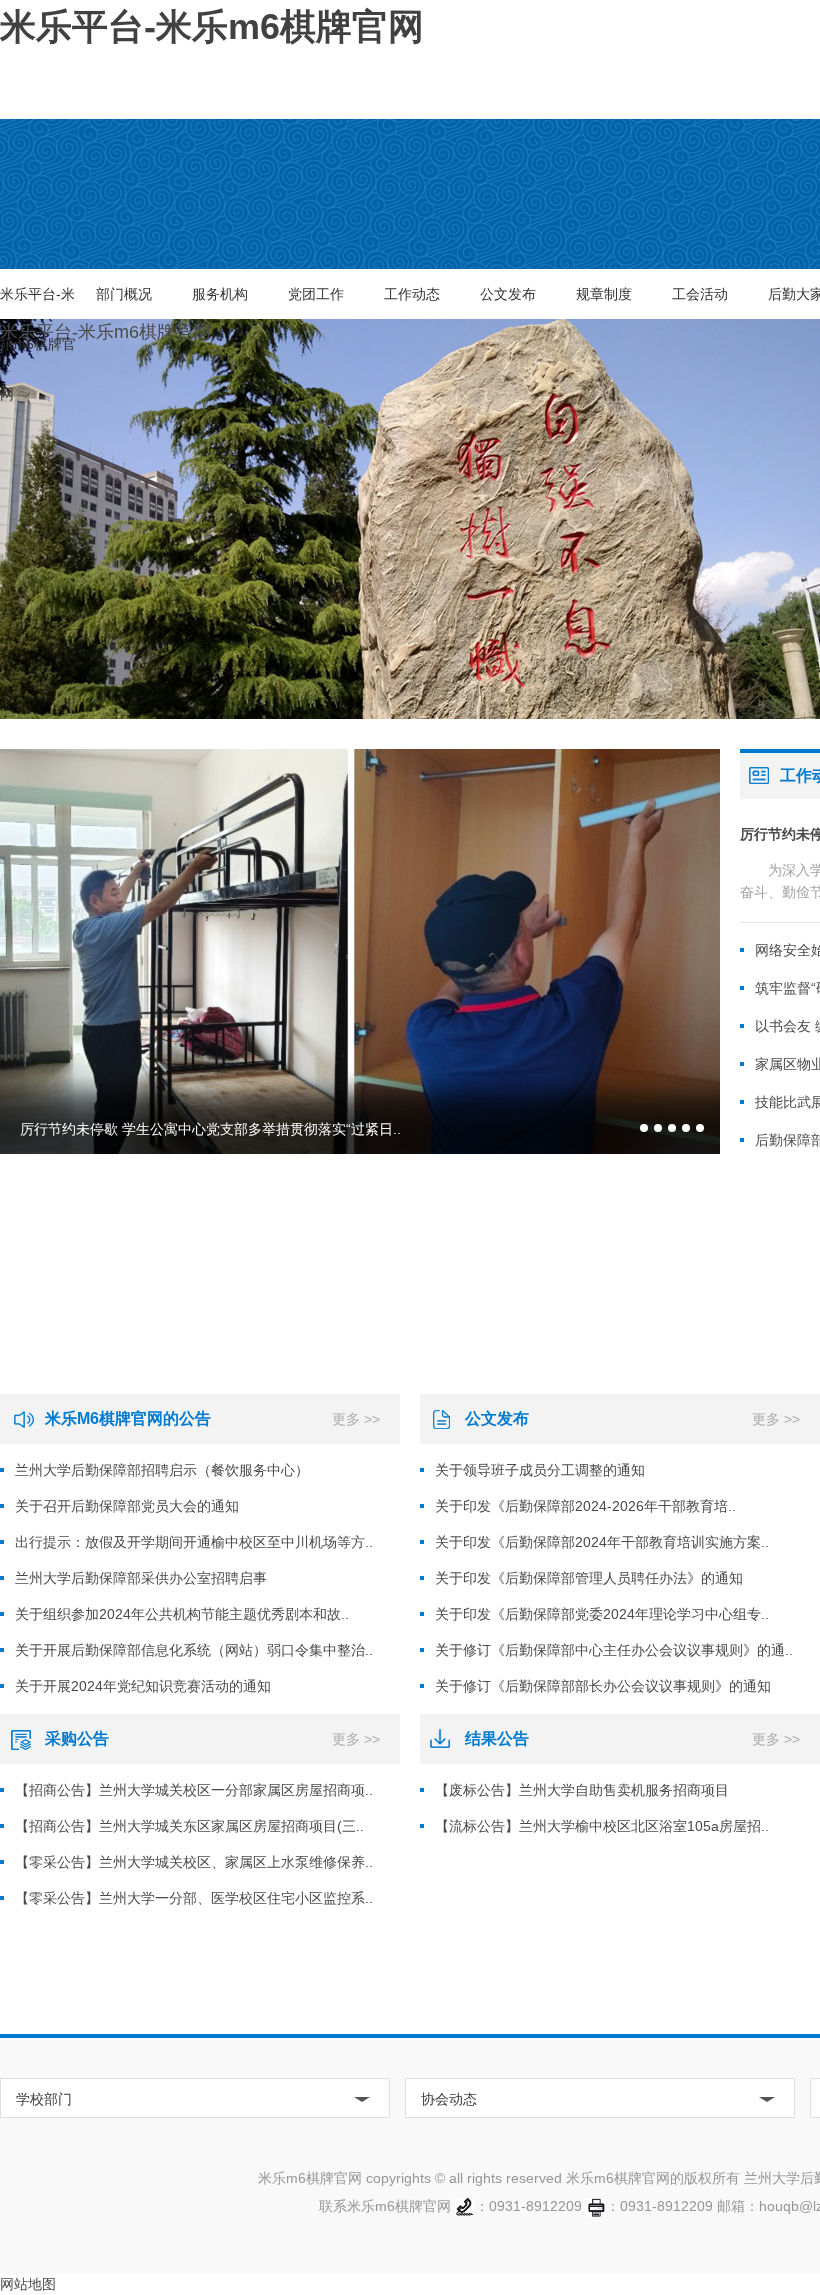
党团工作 (316, 294)
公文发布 (508, 294)
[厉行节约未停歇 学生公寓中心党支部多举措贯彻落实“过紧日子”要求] (360, 951)
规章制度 (604, 294)
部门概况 (124, 294)
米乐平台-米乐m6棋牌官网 (38, 302)
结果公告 (497, 1738)
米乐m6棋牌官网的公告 (128, 1418)
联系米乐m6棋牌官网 (385, 2206)
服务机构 (220, 294)
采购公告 (77, 1738)
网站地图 (28, 2284)
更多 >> (356, 1419)
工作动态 (412, 294)
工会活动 (700, 294)
